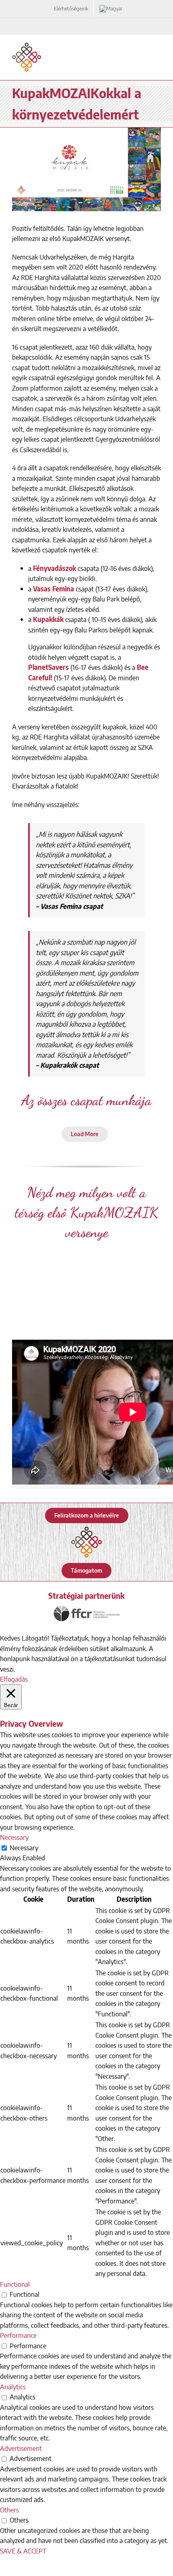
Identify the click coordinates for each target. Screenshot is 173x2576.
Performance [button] (18, 2335)
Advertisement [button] (21, 2448)
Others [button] (9, 2510)
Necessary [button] (14, 1837)
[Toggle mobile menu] (158, 47)
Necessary (24, 1847)
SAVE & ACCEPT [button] (23, 2551)
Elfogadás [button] (14, 1679)
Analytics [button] (13, 2387)
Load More (85, 1134)
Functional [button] (15, 2284)
